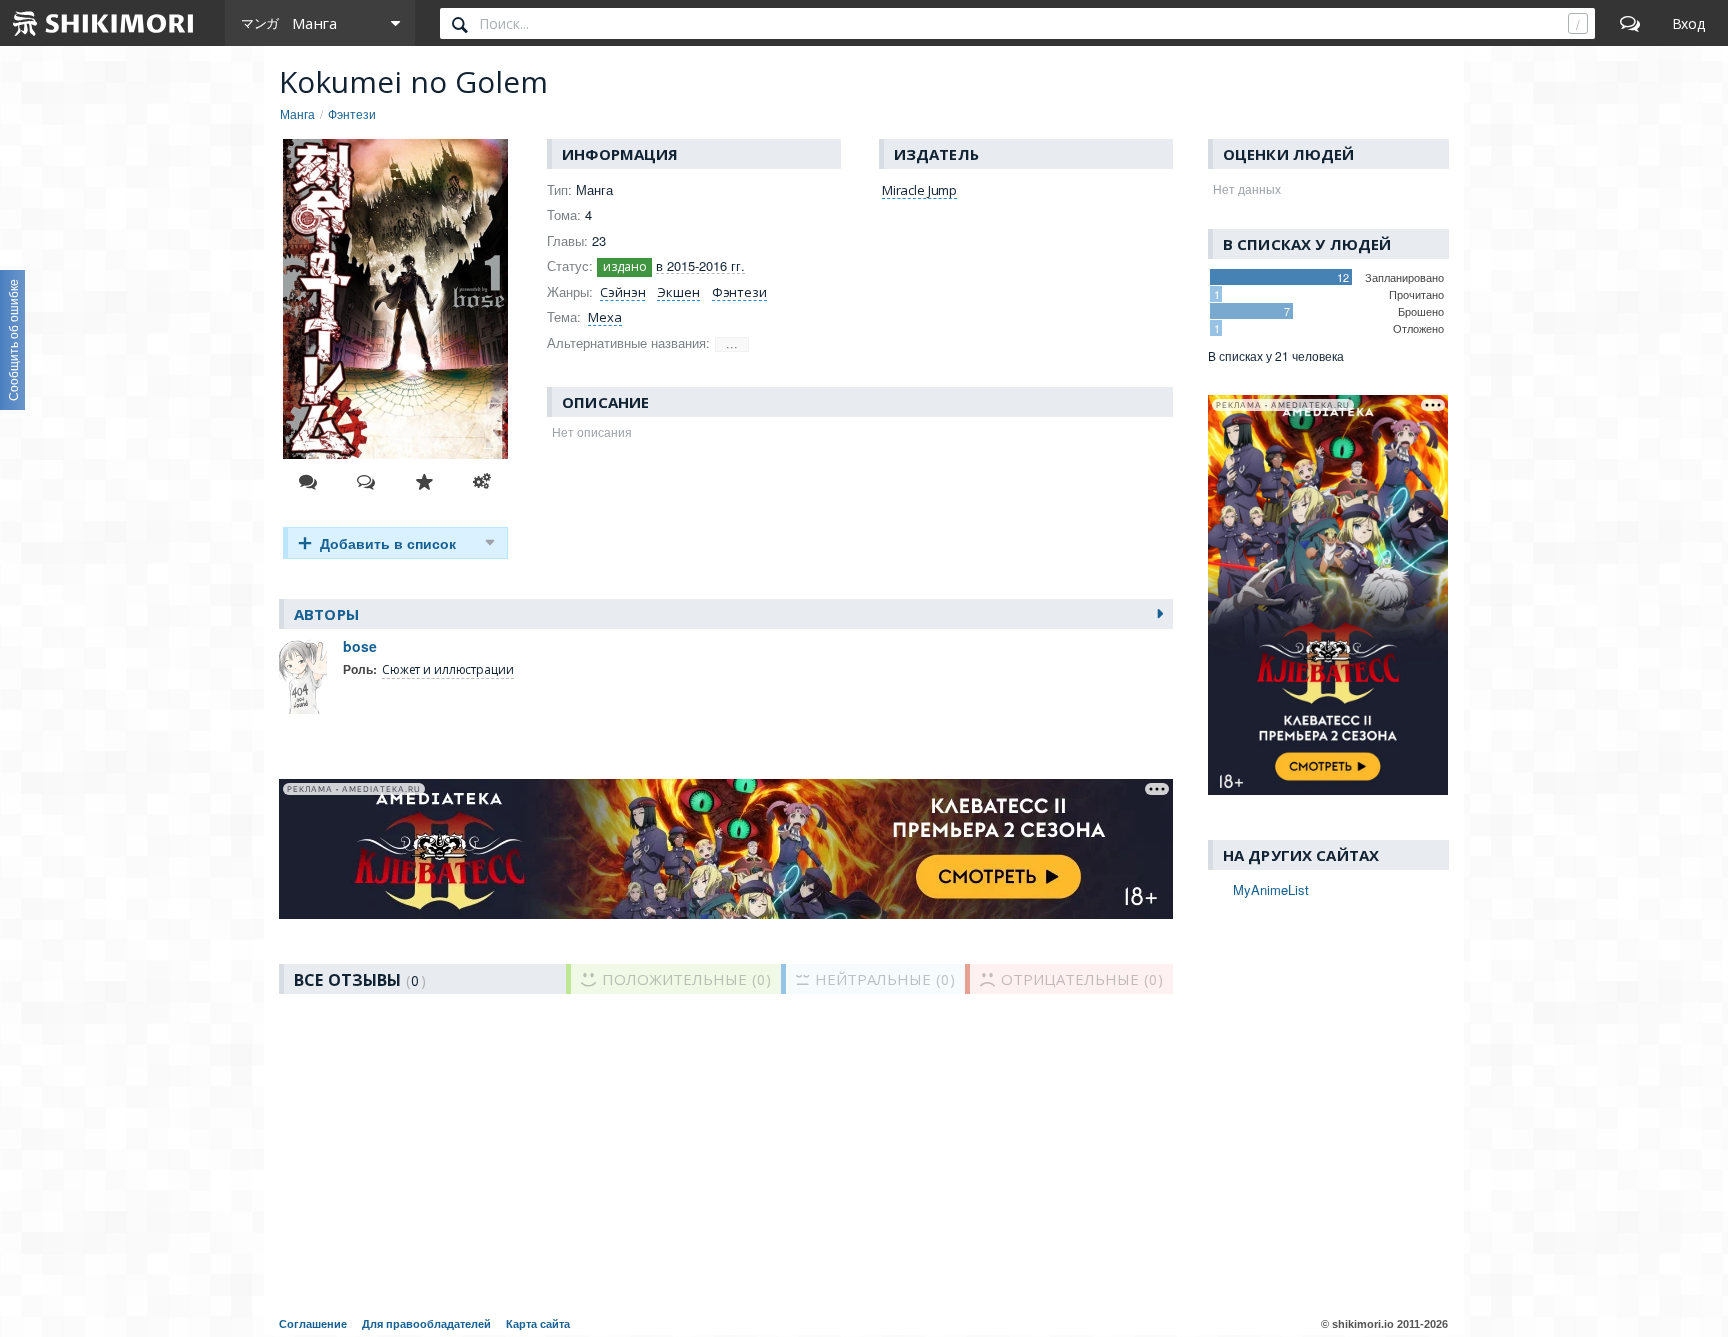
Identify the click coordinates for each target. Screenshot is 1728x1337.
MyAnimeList (1271, 889)
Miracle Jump (919, 190)
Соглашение (313, 1324)
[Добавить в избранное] (424, 482)
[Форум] (1630, 23)
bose (360, 646)
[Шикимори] (104, 23)
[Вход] (1688, 23)
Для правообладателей (426, 1324)
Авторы (326, 614)
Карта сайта (538, 1324)
